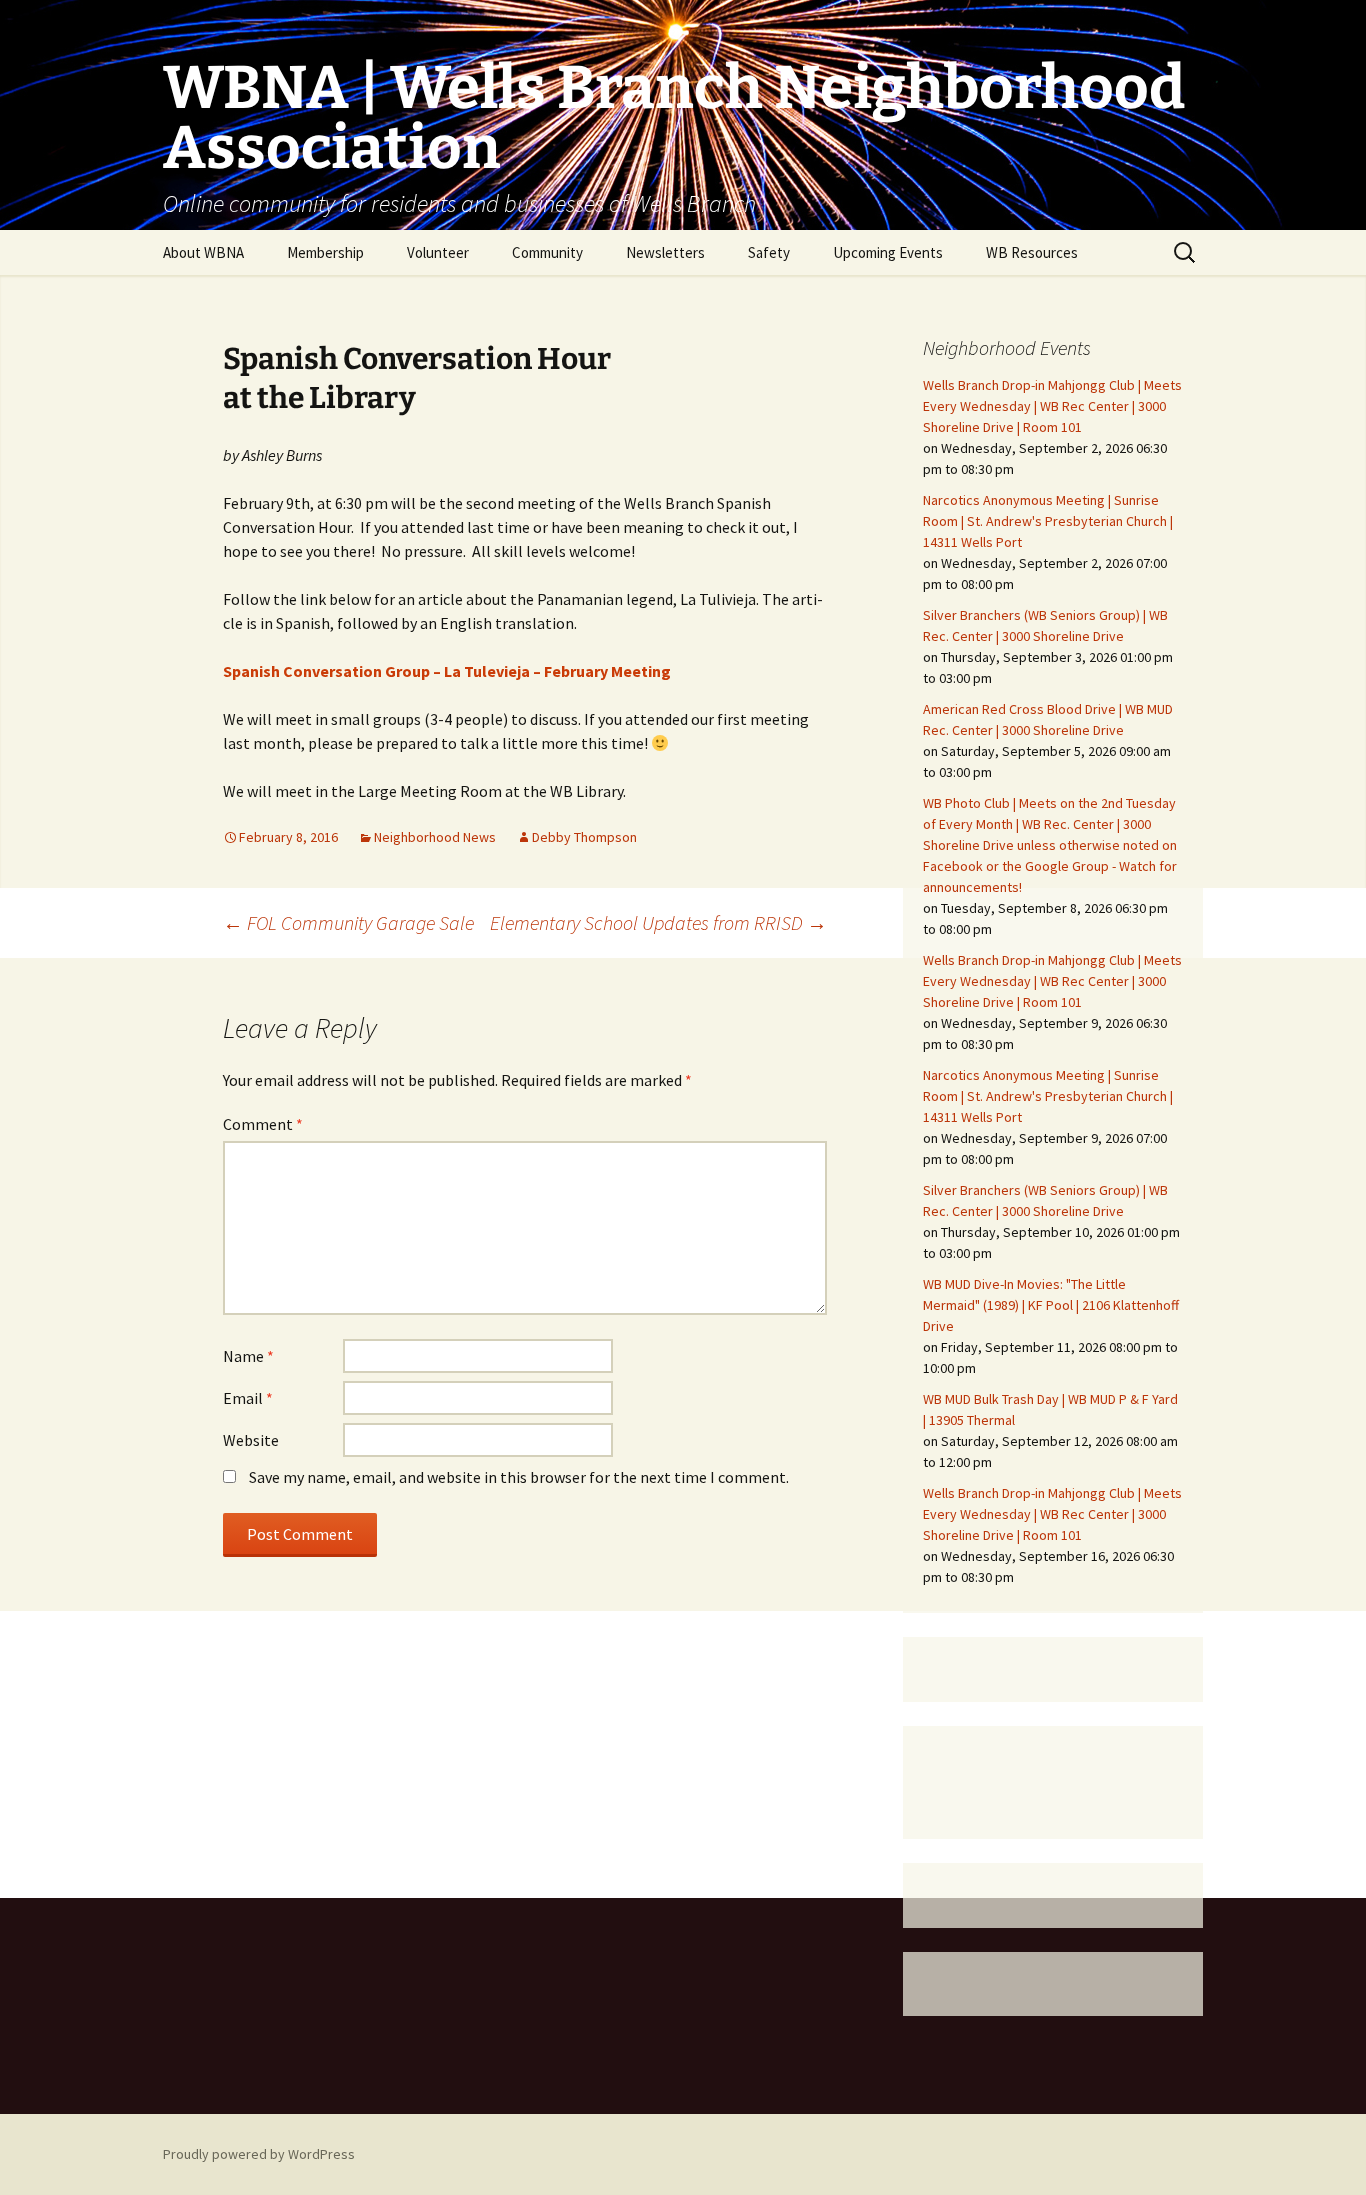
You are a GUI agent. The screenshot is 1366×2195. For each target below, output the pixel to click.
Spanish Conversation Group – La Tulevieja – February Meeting (447, 671)
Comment (263, 1124)
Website (251, 1440)
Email (248, 1398)
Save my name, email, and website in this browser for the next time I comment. (519, 1477)
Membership (325, 252)
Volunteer (438, 252)
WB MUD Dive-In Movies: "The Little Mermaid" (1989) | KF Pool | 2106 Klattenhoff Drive (1051, 1305)
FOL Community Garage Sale (348, 922)
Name (248, 1356)
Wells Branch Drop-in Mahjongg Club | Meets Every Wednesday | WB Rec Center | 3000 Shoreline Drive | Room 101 (1052, 406)
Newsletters (665, 252)
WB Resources (1032, 252)
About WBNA (203, 252)
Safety (769, 252)
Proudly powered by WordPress (259, 2154)
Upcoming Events (888, 252)
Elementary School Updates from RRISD (658, 922)
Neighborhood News (435, 837)
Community (547, 252)
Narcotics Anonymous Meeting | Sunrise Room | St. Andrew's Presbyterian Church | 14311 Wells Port (1048, 521)
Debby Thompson (584, 837)
